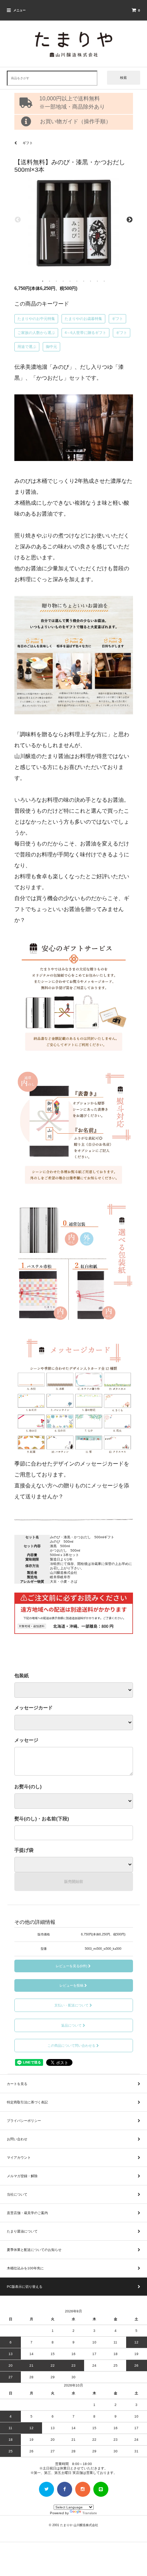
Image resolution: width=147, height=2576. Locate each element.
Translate (90, 2513)
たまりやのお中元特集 (36, 319)
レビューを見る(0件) (71, 1966)
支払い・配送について (71, 2005)
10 (104, 281)
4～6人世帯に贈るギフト (85, 333)
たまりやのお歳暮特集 (83, 319)
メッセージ (26, 1740)
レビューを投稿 (71, 1985)
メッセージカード (34, 1708)
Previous (18, 220)
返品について (71, 2025)
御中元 (51, 347)
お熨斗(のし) (28, 1787)
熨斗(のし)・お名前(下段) (42, 1819)
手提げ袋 (24, 1850)
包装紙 (22, 1676)
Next (130, 220)
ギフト (117, 319)
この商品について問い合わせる (71, 2046)
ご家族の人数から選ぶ (36, 333)
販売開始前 (74, 1881)
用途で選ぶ (27, 347)
